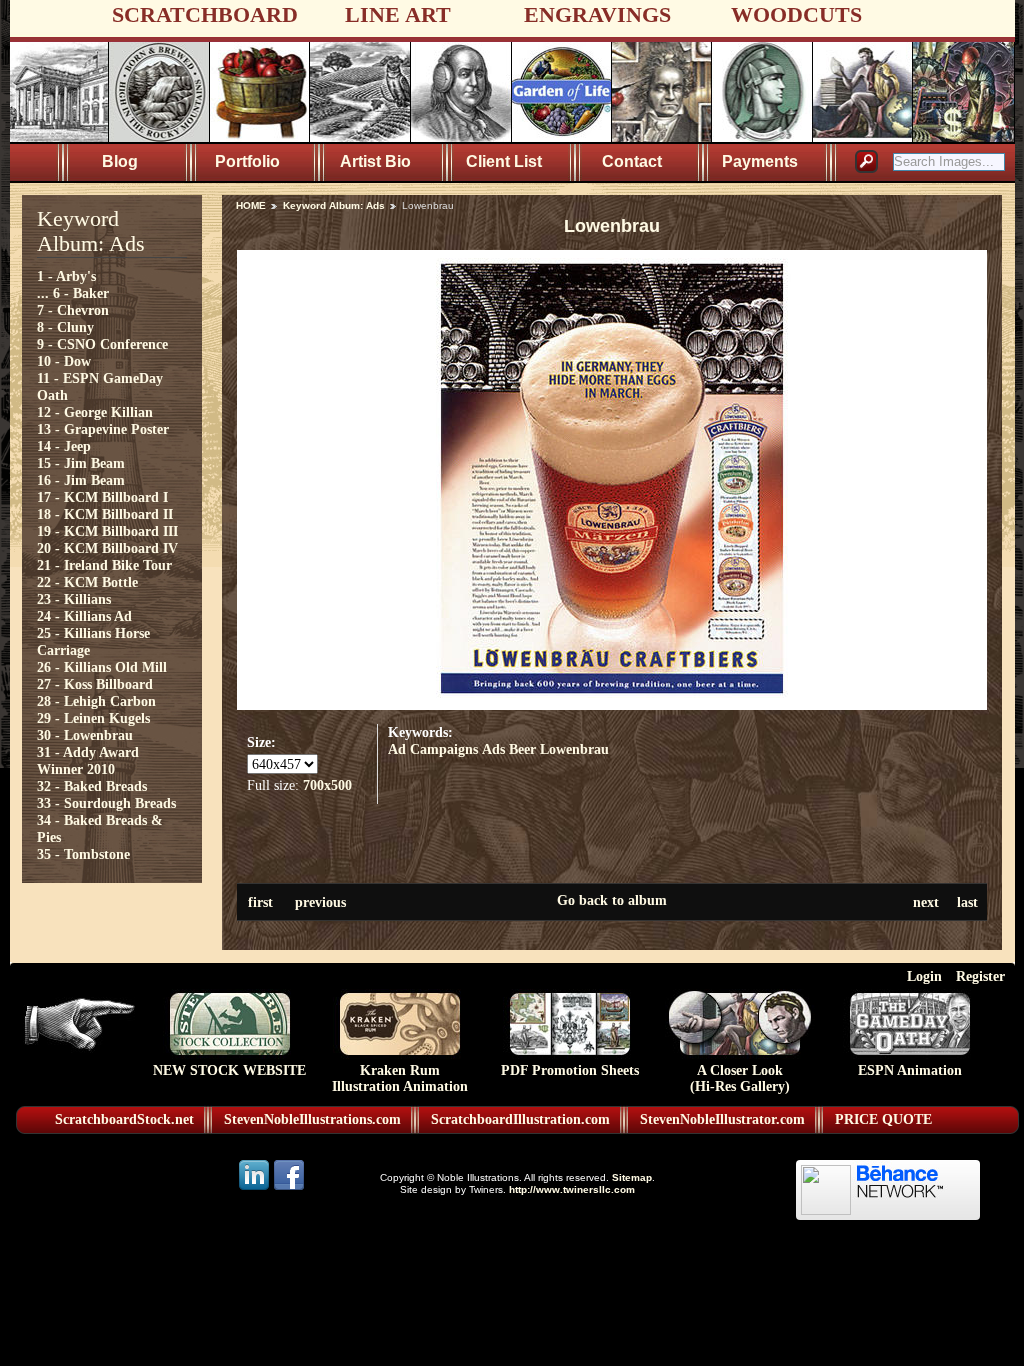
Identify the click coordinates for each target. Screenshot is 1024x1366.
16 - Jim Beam (81, 480)
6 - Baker (81, 293)
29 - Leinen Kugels (93, 718)
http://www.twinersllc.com (572, 1189)
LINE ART (398, 14)
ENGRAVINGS (597, 14)
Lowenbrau (574, 749)
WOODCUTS (796, 14)
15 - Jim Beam (81, 463)
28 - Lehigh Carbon (96, 701)
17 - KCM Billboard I (102, 497)
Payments (760, 161)
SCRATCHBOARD (205, 14)
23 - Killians (74, 599)
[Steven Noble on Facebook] (289, 1188)
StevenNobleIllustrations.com (312, 1119)
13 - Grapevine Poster (103, 429)
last (967, 902)
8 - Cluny (65, 327)
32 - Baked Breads (92, 786)
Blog (120, 161)
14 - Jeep (64, 446)
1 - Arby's (66, 276)
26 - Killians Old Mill (102, 667)
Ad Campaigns (433, 749)
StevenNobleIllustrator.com (722, 1119)
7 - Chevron (73, 310)
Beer (522, 749)
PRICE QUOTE (883, 1119)
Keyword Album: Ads (334, 205)
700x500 (327, 785)
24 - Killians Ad (84, 616)
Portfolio (247, 161)
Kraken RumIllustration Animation (400, 1078)
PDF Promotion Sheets (570, 1070)
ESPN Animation (910, 1070)
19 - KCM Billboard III (107, 531)
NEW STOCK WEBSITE (229, 1070)
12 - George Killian (95, 412)
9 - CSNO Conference (102, 344)
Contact (632, 161)
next (926, 902)
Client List (504, 161)
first (260, 902)
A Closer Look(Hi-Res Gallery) (740, 1078)
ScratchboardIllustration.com (520, 1119)
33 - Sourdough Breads (106, 803)
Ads (493, 749)
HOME (251, 205)
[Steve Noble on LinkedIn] (255, 1188)
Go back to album (612, 900)
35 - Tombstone (83, 854)
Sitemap (632, 1177)
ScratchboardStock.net (124, 1119)
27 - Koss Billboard (95, 684)
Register (980, 976)
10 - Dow (64, 361)
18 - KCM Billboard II (105, 514)
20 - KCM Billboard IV (107, 548)
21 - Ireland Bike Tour (104, 565)
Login (924, 976)
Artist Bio (375, 161)
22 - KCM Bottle (87, 582)
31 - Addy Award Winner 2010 (88, 760)
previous (320, 902)
